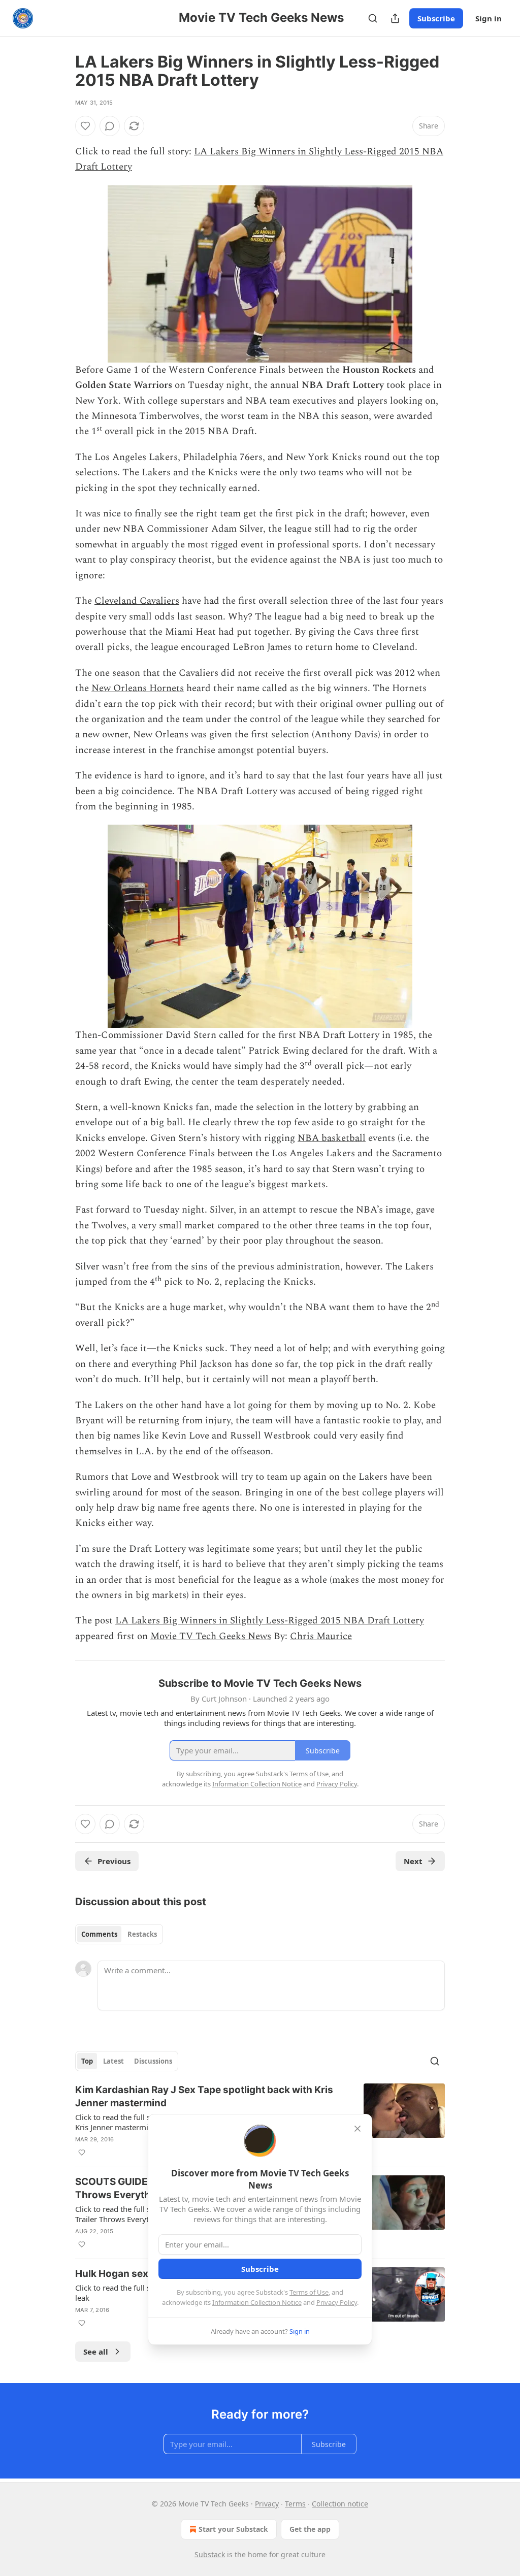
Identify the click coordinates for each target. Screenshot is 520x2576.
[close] (357, 2129)
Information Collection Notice (257, 2302)
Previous (114, 1861)
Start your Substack (233, 2529)
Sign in (489, 18)
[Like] (85, 126)
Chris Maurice (321, 1636)
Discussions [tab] (153, 2061)
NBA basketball (332, 1138)
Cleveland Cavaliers (137, 601)
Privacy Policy (337, 2302)
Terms (295, 2504)
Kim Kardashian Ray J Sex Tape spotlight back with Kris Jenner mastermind (204, 2096)
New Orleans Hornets (138, 688)
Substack (210, 2554)
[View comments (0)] (110, 126)
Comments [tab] (99, 1934)
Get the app (310, 2529)
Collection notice (340, 2504)
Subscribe (436, 18)
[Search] (373, 18)
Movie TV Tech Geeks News (211, 1636)
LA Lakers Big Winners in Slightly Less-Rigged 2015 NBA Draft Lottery (270, 1621)
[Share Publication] (395, 18)
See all (96, 2352)
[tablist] (119, 1934)
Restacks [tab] (142, 1934)
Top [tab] (87, 2061)
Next (413, 1861)
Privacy (267, 2504)
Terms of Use (309, 2292)
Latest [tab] (113, 2061)
